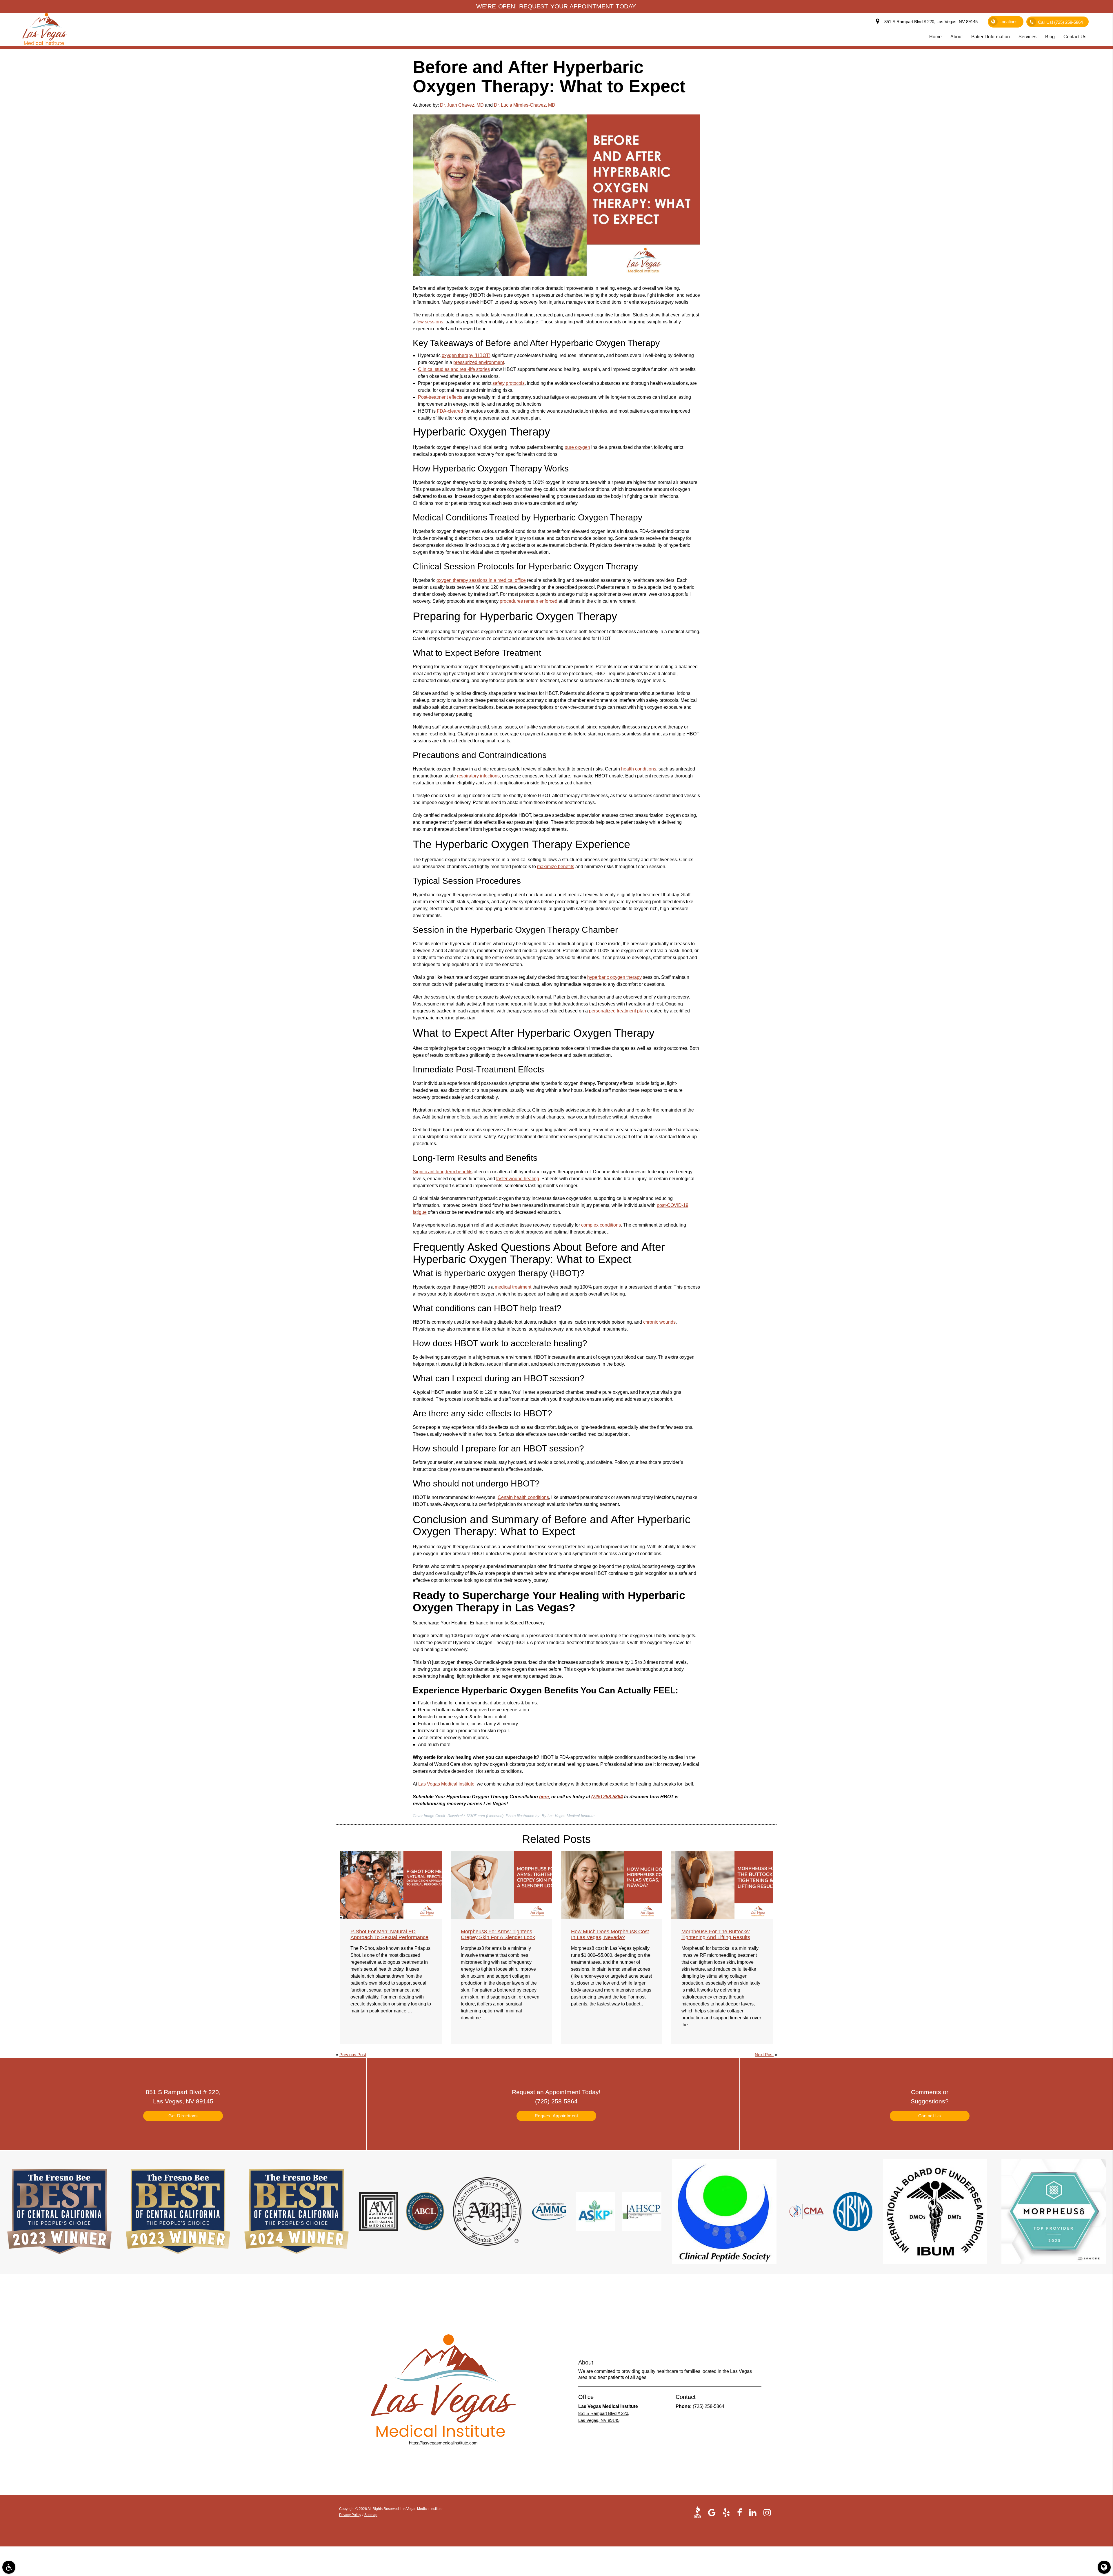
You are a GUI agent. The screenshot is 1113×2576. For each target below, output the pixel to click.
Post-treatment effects (440, 397)
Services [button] (1027, 37)
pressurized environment (479, 362)
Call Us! (1060, 22)
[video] (699, 2512)
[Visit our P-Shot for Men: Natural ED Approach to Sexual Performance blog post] (391, 1885)
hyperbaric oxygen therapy (614, 977)
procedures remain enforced (529, 601)
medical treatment (513, 1287)
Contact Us (930, 2116)
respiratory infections (478, 776)
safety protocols (509, 383)
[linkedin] (753, 2512)
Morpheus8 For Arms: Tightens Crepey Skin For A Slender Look (498, 1934)
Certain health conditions (523, 1497)
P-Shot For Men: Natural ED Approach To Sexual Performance (389, 1934)
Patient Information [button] (991, 37)
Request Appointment (556, 2116)
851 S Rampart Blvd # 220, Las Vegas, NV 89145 (930, 22)
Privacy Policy (350, 2515)
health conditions (639, 769)
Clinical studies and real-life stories (454, 369)
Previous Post (353, 2055)
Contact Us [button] (1075, 37)
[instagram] (767, 2512)
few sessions (430, 322)
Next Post (764, 2055)
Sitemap (371, 2515)
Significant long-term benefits (443, 1172)
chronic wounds (659, 1322)
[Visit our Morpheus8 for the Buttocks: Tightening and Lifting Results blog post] (722, 1885)
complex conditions (601, 1225)
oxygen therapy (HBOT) (466, 355)
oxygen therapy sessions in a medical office (481, 580)
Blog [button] (1050, 37)
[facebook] (740, 2512)
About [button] (956, 37)
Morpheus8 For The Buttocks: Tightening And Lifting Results (716, 1934)
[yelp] (726, 2512)
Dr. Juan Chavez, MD (462, 105)
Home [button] (935, 37)
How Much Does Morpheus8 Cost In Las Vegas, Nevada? (610, 1934)
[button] (9, 2567)
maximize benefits (556, 867)
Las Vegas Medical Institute (446, 1784)
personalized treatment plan (618, 1011)
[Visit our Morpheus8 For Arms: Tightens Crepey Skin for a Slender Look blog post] (501, 1885)
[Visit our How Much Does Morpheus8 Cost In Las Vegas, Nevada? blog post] (612, 1885)
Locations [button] (1009, 22)
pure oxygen (577, 447)
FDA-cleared (450, 411)
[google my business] (712, 2512)
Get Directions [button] (183, 2116)
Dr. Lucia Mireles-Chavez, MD (525, 105)
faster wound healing (518, 1179)
